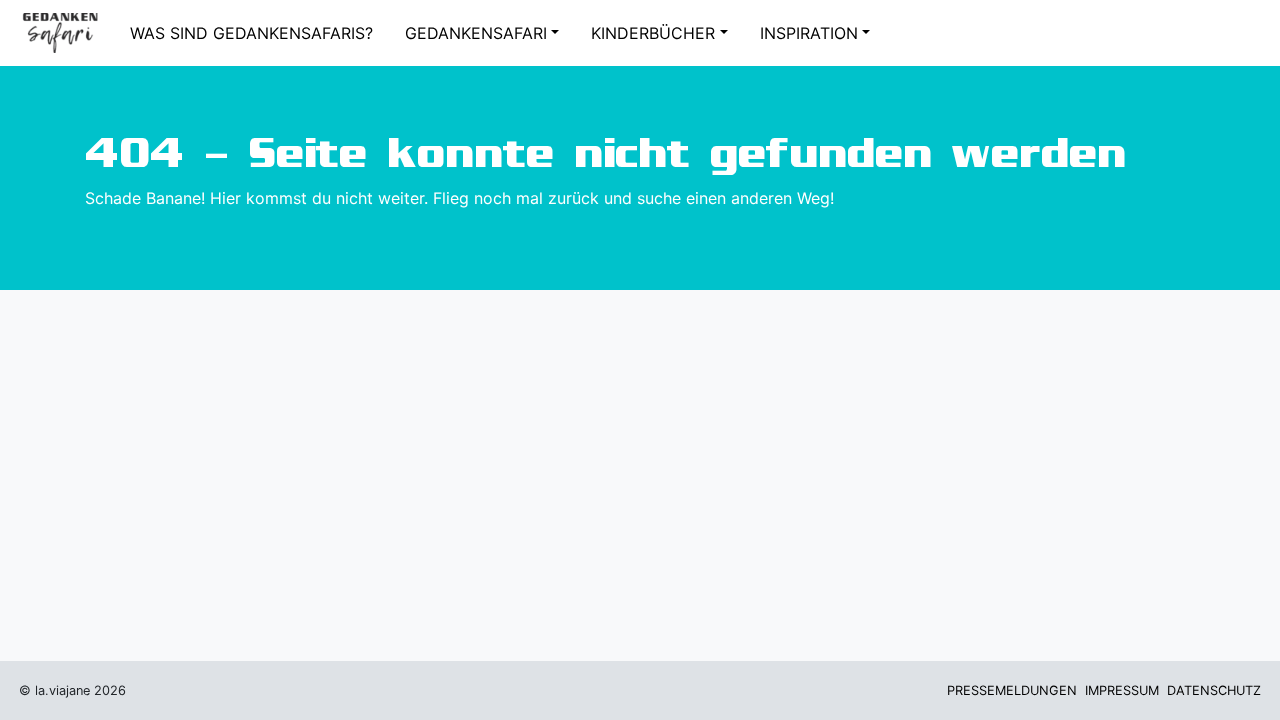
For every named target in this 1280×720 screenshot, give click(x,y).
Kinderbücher (653, 33)
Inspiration (809, 33)
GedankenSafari (476, 33)
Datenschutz (1214, 690)
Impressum (1122, 690)
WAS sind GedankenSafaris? (251, 33)
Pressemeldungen (1012, 690)
